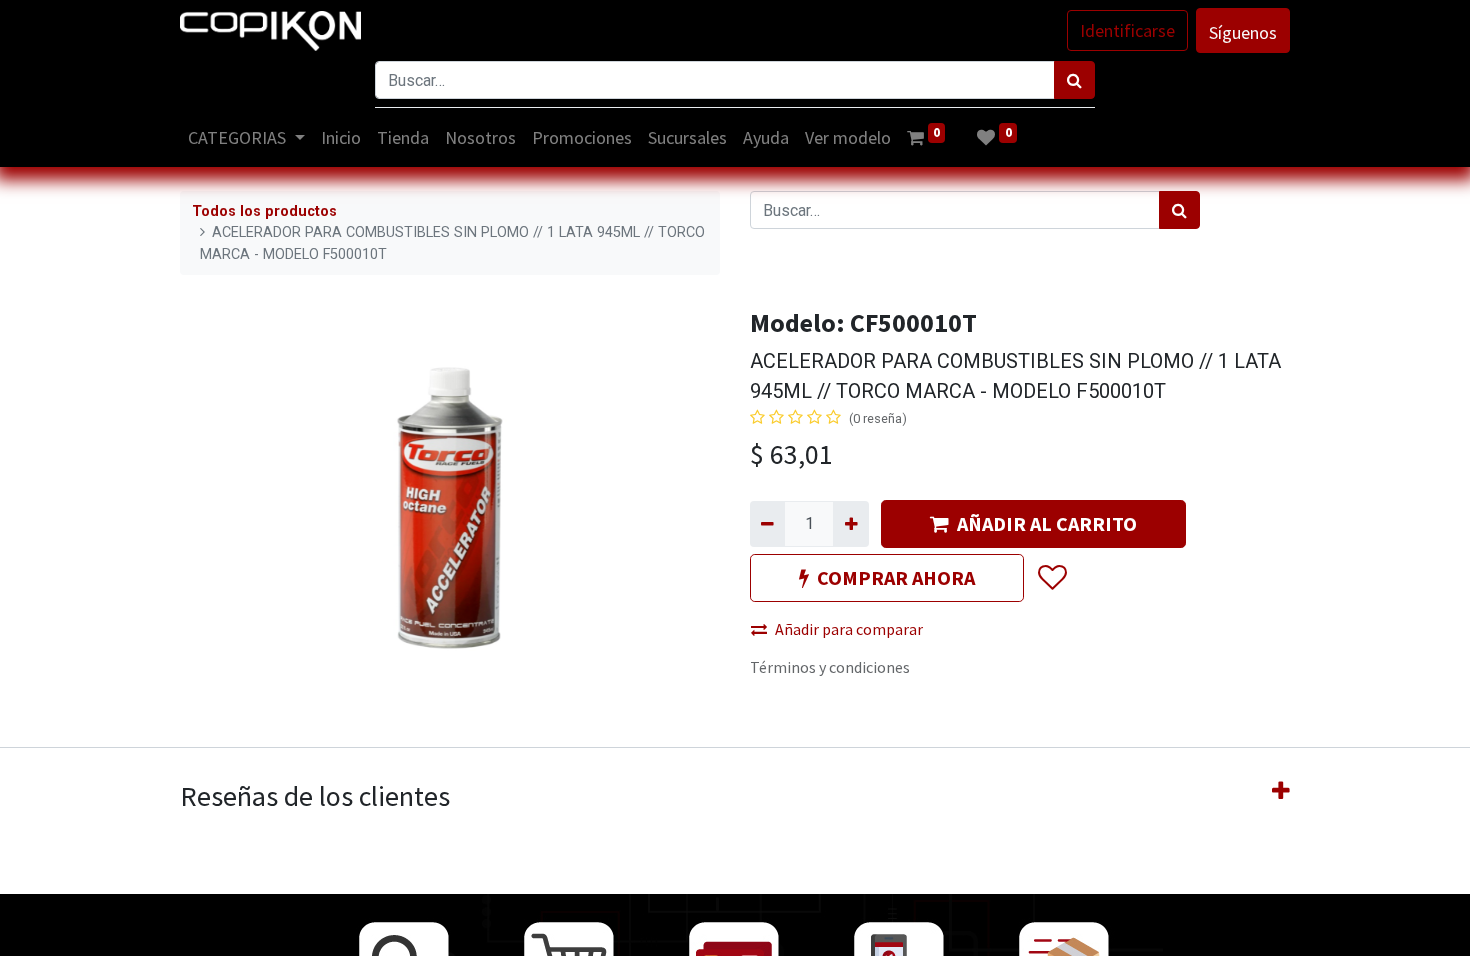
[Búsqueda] (1074, 80)
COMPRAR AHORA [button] (896, 577)
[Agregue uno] (850, 524)
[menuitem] (341, 137)
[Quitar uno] (767, 524)
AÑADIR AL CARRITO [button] (1047, 523)
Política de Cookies (1186, 928)
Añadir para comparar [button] (849, 629)
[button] (1051, 578)
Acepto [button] (1266, 928)
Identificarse (1127, 30)
